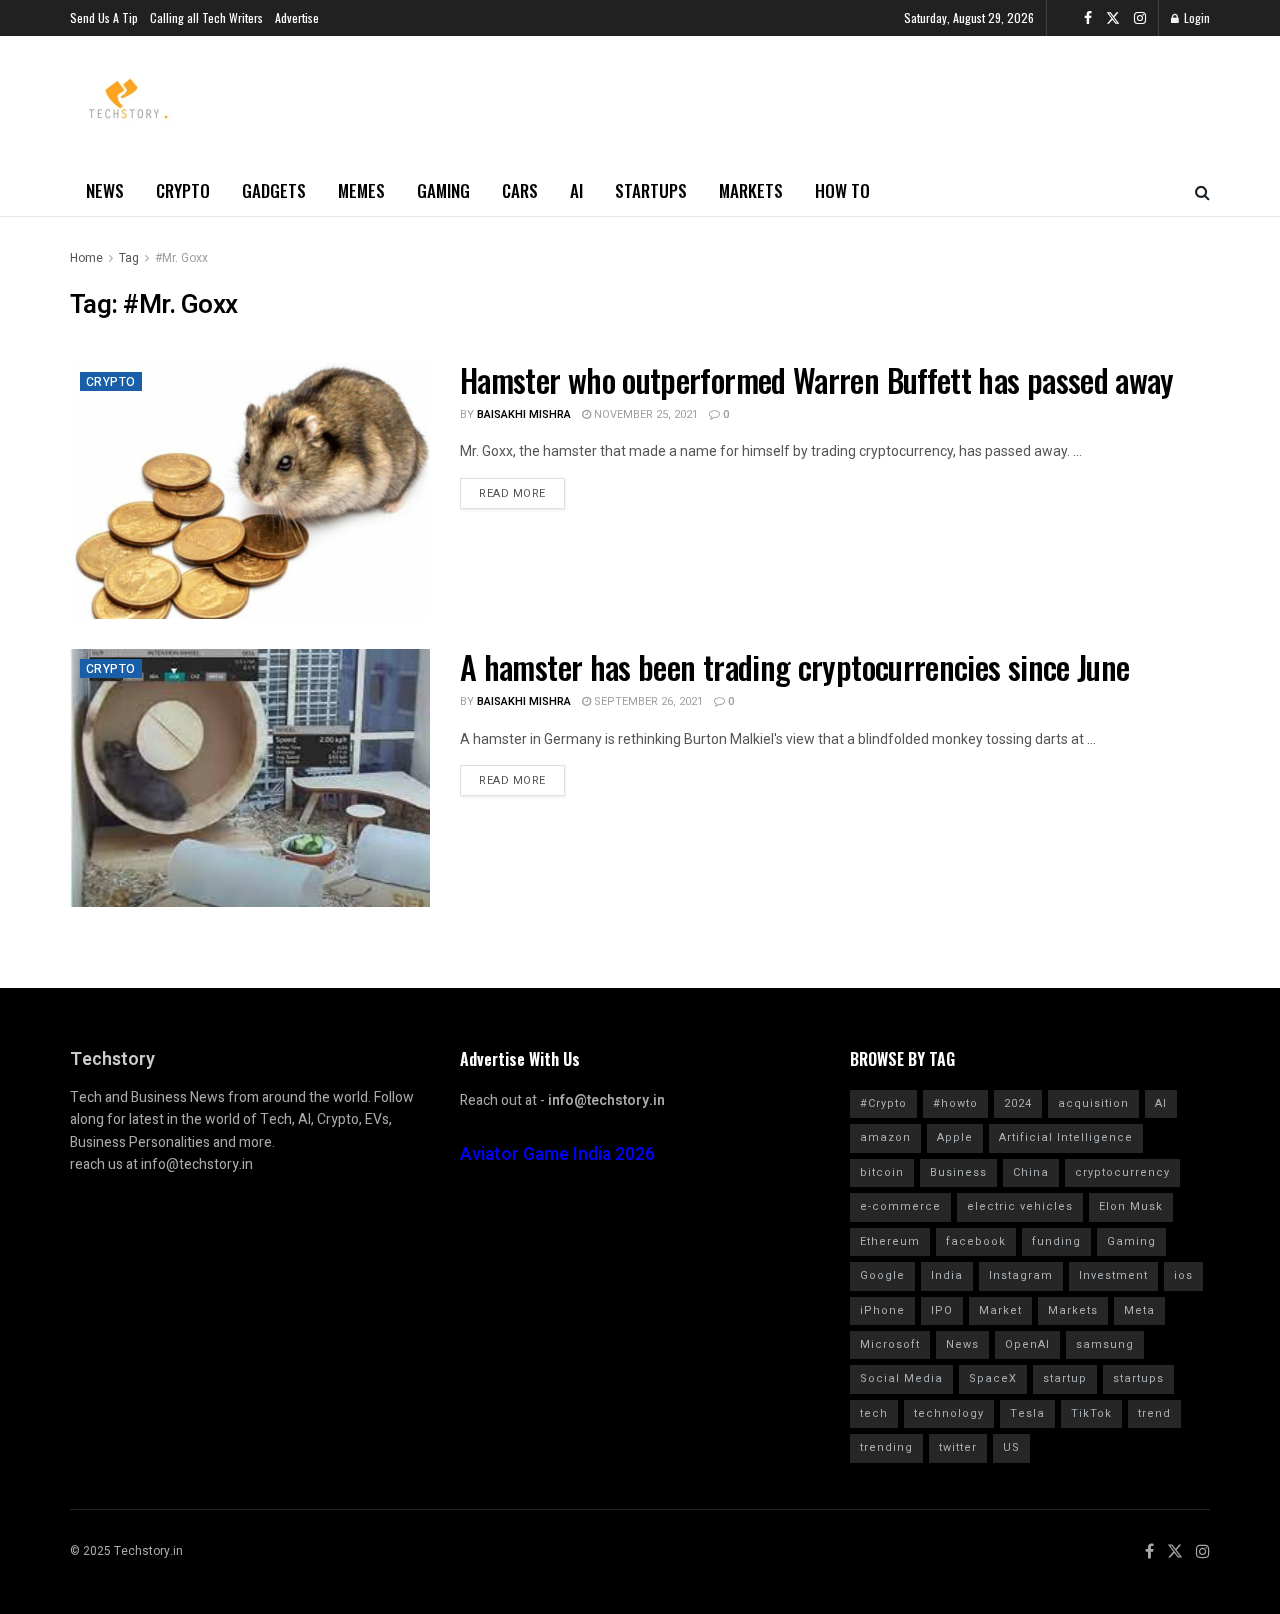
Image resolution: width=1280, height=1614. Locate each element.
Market (1000, 1310)
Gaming (443, 190)
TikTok (1091, 1413)
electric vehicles (1020, 1206)
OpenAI (1027, 1344)
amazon (885, 1137)
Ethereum (890, 1241)
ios (1183, 1275)
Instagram (1021, 1275)
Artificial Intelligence (1066, 1137)
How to (842, 190)
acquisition (1093, 1103)
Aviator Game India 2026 (557, 1154)
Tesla (1027, 1413)
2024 (1018, 1103)
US (1011, 1447)
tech (874, 1413)
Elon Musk (1131, 1206)
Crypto (183, 190)
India (947, 1275)
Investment (1113, 1275)
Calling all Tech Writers (206, 17)
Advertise (297, 17)
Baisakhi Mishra (524, 414)
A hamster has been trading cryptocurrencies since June (794, 666)
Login (1195, 17)
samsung (1105, 1344)
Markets (751, 190)
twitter (958, 1447)
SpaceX (993, 1378)
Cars (520, 190)
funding (1056, 1241)
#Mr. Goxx (181, 258)
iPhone (882, 1310)
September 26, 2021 (647, 701)
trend (1154, 1413)
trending (886, 1447)
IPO (942, 1310)
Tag (129, 258)
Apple (955, 1137)
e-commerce (900, 1206)
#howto (955, 1103)
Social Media (901, 1378)
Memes (361, 190)
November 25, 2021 (644, 414)
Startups (651, 190)
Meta (1139, 1310)
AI (576, 190)
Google (882, 1275)
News (105, 190)
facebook (976, 1241)
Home (86, 258)
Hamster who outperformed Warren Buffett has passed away (817, 379)
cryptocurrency (1122, 1172)
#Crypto (883, 1103)
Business (958, 1172)
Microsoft (890, 1344)
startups (1138, 1378)
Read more (512, 493)
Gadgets (274, 190)
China (1031, 1172)
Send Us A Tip (104, 17)
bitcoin (882, 1172)
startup (1065, 1378)
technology (949, 1413)
